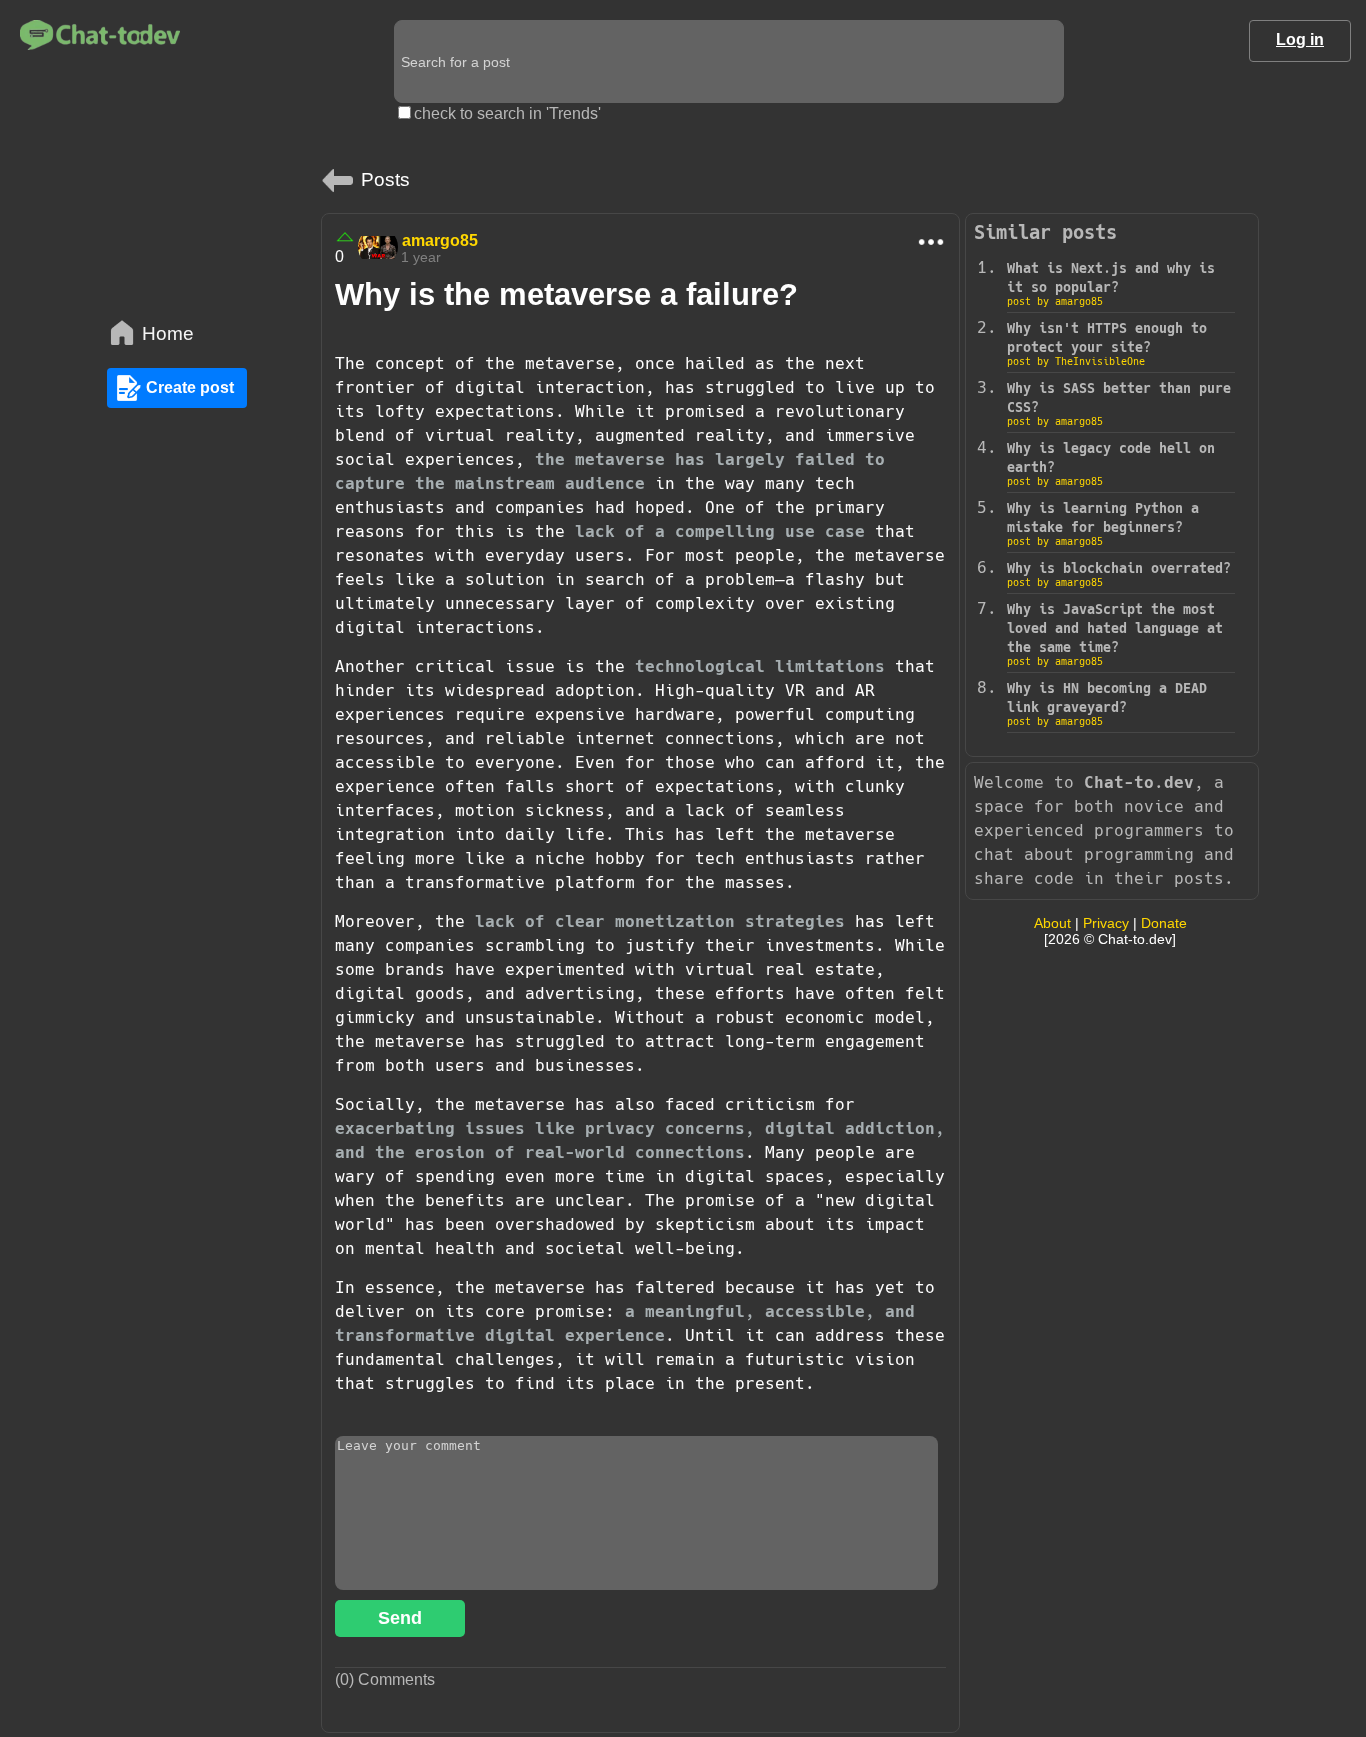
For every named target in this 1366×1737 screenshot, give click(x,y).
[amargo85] (378, 247)
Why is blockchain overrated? (1119, 568)
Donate (1164, 923)
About (1052, 923)
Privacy (1106, 923)
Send (400, 1618)
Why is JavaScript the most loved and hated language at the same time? (1115, 628)
